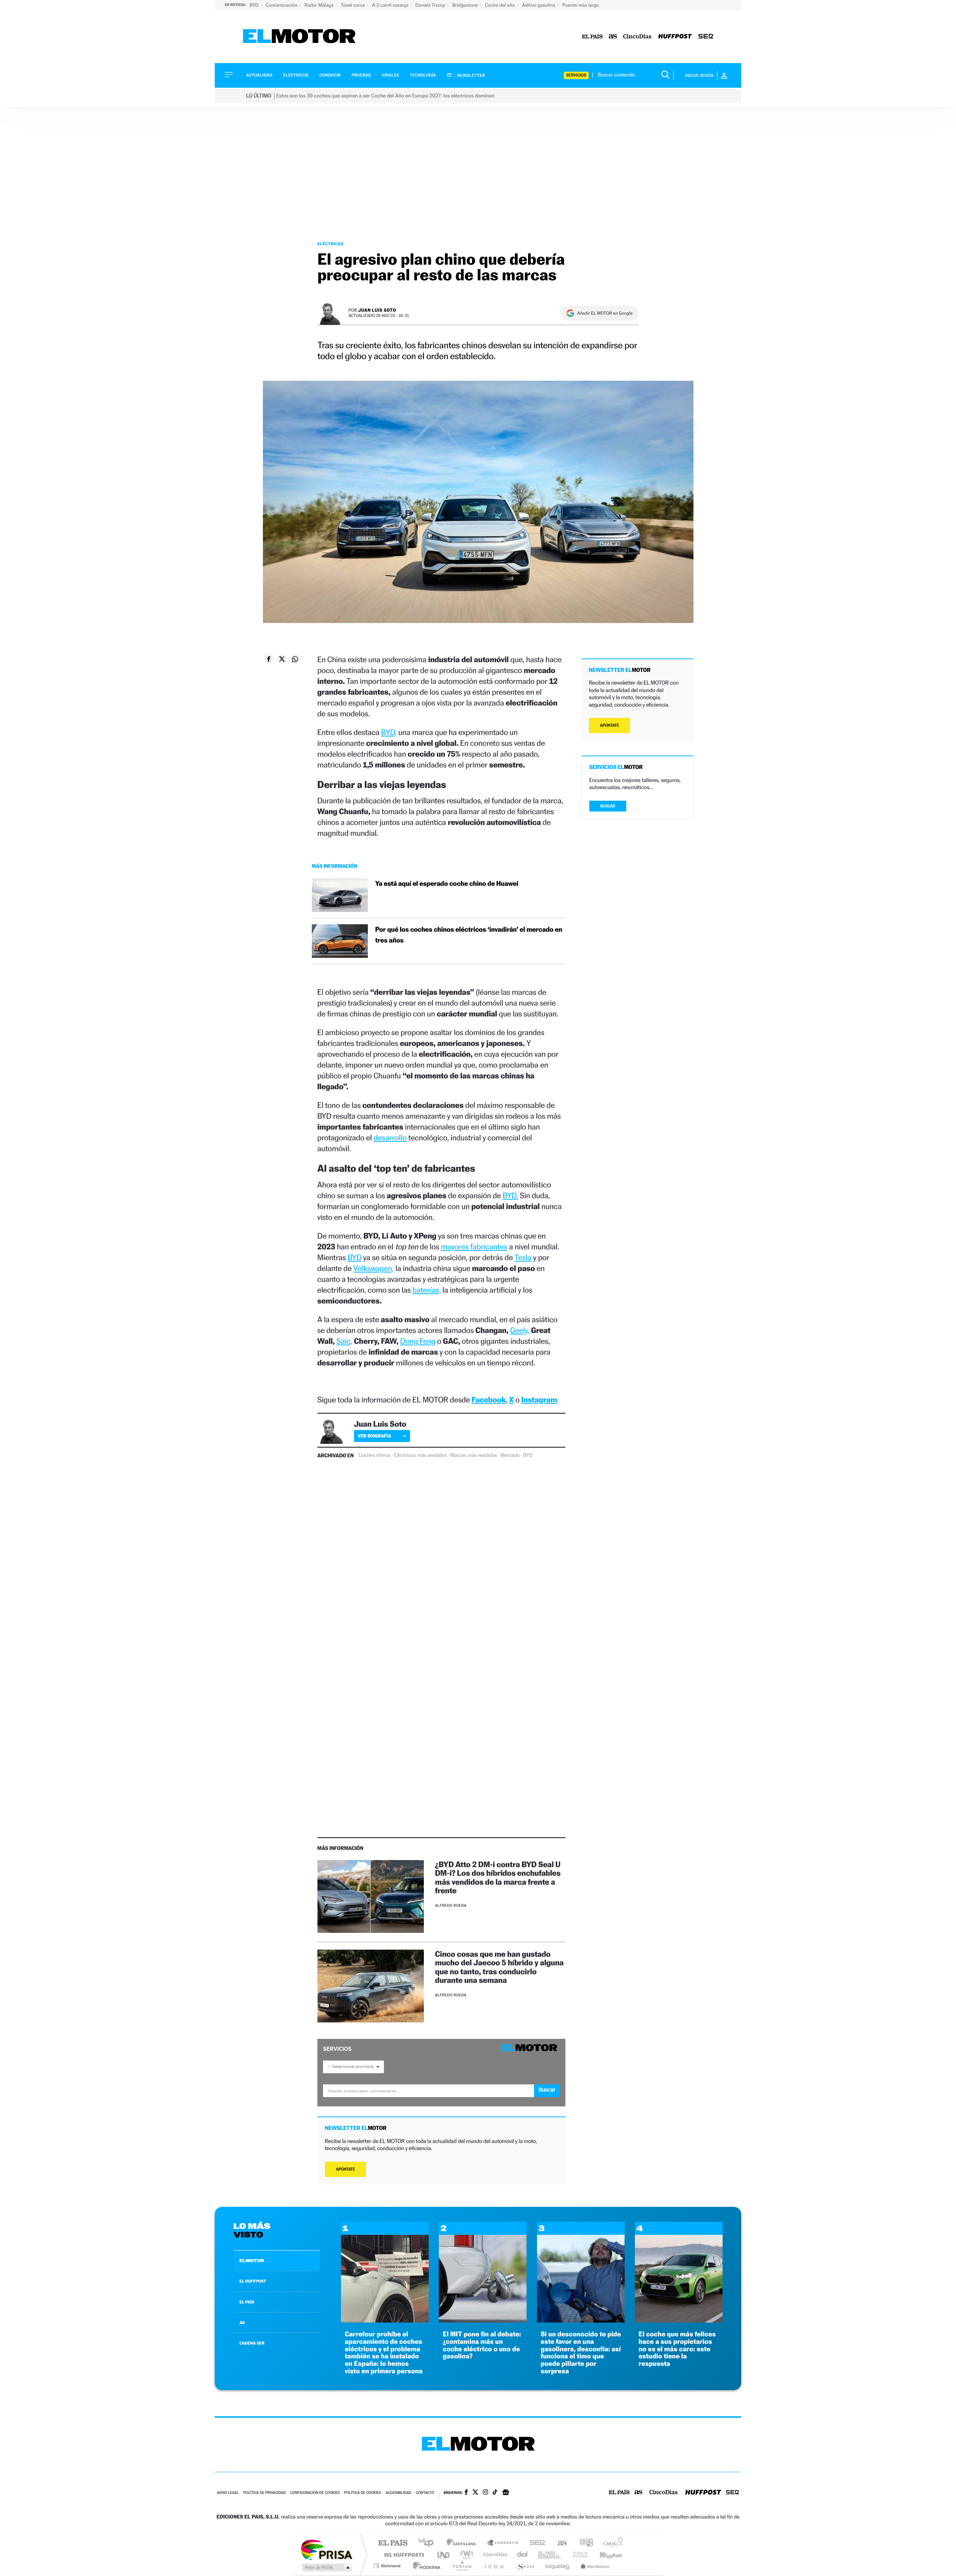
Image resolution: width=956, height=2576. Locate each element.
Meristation (594, 2566)
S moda (525, 2566)
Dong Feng (418, 1341)
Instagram (539, 1400)
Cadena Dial (522, 2555)
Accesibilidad (398, 2493)
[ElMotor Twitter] (475, 2493)
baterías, (426, 1290)
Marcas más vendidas (474, 1455)
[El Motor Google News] (506, 2493)
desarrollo (390, 1138)
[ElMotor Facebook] (466, 2493)
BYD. (510, 1195)
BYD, (389, 732)
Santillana (463, 2543)
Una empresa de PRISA (326, 2549)
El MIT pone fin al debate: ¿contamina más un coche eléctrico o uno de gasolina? (482, 2345)
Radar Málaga (319, 5)
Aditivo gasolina (539, 5)
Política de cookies (363, 2493)
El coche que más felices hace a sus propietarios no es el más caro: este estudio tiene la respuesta (677, 2349)
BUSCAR (608, 806)
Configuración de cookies (315, 2493)
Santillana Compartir (503, 2543)
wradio (465, 2555)
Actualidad (259, 75)
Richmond (388, 2566)
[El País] (592, 37)
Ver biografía (374, 1436)
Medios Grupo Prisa (326, 2567)
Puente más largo (581, 5)
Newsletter (471, 75)
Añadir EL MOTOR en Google (605, 313)
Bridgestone (465, 5)
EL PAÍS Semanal (550, 2555)
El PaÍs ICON (494, 2566)
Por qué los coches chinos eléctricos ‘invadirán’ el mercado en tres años (469, 935)
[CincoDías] (637, 37)
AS (242, 2323)
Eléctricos (296, 75)
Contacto (425, 2493)
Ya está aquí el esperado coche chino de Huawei (447, 884)
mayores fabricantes (474, 1247)
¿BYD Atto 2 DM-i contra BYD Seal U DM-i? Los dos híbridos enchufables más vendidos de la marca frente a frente (498, 1877)
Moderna (425, 2566)
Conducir (330, 75)
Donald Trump (431, 5)
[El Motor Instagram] (485, 2493)
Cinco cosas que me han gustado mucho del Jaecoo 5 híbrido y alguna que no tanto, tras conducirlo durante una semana (499, 1967)
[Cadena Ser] (706, 37)
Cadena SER (535, 2543)
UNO (444, 2555)
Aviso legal (228, 2493)
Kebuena (604, 2555)
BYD (254, 5)
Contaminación (282, 5)
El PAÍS (393, 2543)
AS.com (559, 2543)
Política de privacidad (264, 2493)
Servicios (576, 75)
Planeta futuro (577, 2555)
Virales (390, 75)
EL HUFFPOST (253, 2281)
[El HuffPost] (675, 37)
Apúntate (346, 2169)
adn (583, 2543)
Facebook (489, 1400)
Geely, (520, 1330)
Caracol (611, 2543)
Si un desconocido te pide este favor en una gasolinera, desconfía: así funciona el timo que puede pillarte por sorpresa (581, 2353)
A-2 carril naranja (391, 5)
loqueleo (558, 2566)
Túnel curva (353, 5)
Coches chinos (375, 1455)
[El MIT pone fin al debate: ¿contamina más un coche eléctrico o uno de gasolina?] (483, 2320)
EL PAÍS (247, 2302)
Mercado (510, 1455)
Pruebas (361, 75)
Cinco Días (494, 2555)
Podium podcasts (462, 2566)
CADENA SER (252, 2343)
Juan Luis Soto (377, 310)
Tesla (523, 1257)
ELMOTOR (252, 2261)
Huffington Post (403, 2555)
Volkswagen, (373, 1268)
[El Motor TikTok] (495, 2493)
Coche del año (500, 5)
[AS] (613, 37)
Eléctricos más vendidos (420, 1455)
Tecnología (423, 75)
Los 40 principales (429, 2543)
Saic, (344, 1341)
